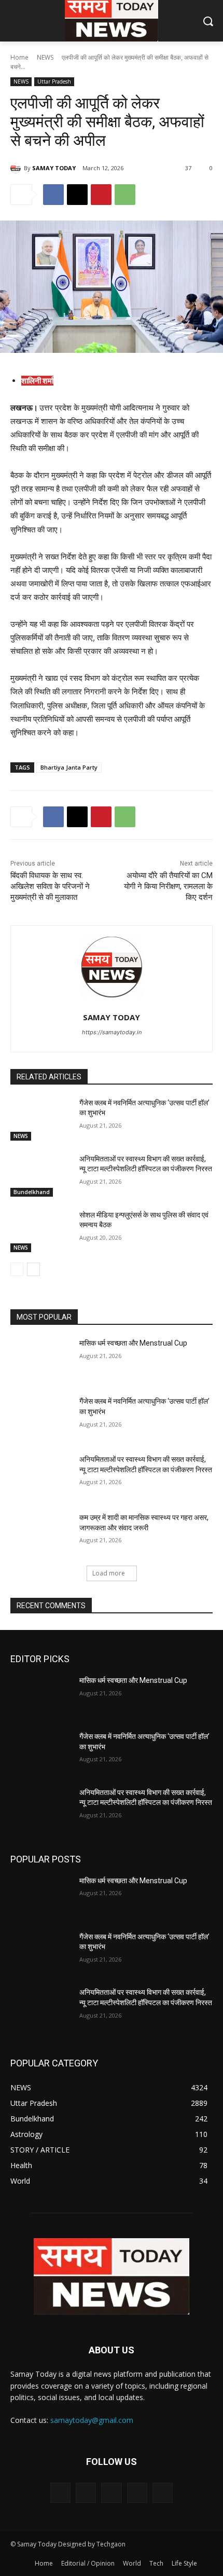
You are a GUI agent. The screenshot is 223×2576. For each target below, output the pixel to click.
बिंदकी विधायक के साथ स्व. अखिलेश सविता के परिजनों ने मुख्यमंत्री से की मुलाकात (50, 886)
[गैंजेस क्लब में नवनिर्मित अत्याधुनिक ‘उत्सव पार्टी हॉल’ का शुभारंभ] (41, 1119)
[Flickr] (111, 2493)
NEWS (45, 57)
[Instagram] (137, 2493)
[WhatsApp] (125, 195)
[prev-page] (17, 1269)
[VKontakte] (163, 2493)
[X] (77, 195)
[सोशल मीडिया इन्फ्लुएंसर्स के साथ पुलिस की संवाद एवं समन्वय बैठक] (41, 1231)
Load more (109, 1573)
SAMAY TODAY (54, 168)
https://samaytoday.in (112, 1032)
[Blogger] (60, 2493)
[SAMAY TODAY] (17, 168)
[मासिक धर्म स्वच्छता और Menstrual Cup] (41, 1360)
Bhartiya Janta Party (69, 767)
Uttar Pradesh (54, 81)
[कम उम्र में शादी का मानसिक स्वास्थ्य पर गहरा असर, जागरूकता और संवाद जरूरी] (41, 1534)
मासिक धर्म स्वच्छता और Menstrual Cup (133, 1343)
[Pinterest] (101, 195)
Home (19, 57)
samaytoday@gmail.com (92, 2420)
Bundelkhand (32, 1192)
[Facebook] (53, 195)
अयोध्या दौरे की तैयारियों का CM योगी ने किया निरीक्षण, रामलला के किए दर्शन (168, 886)
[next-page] (33, 1269)
